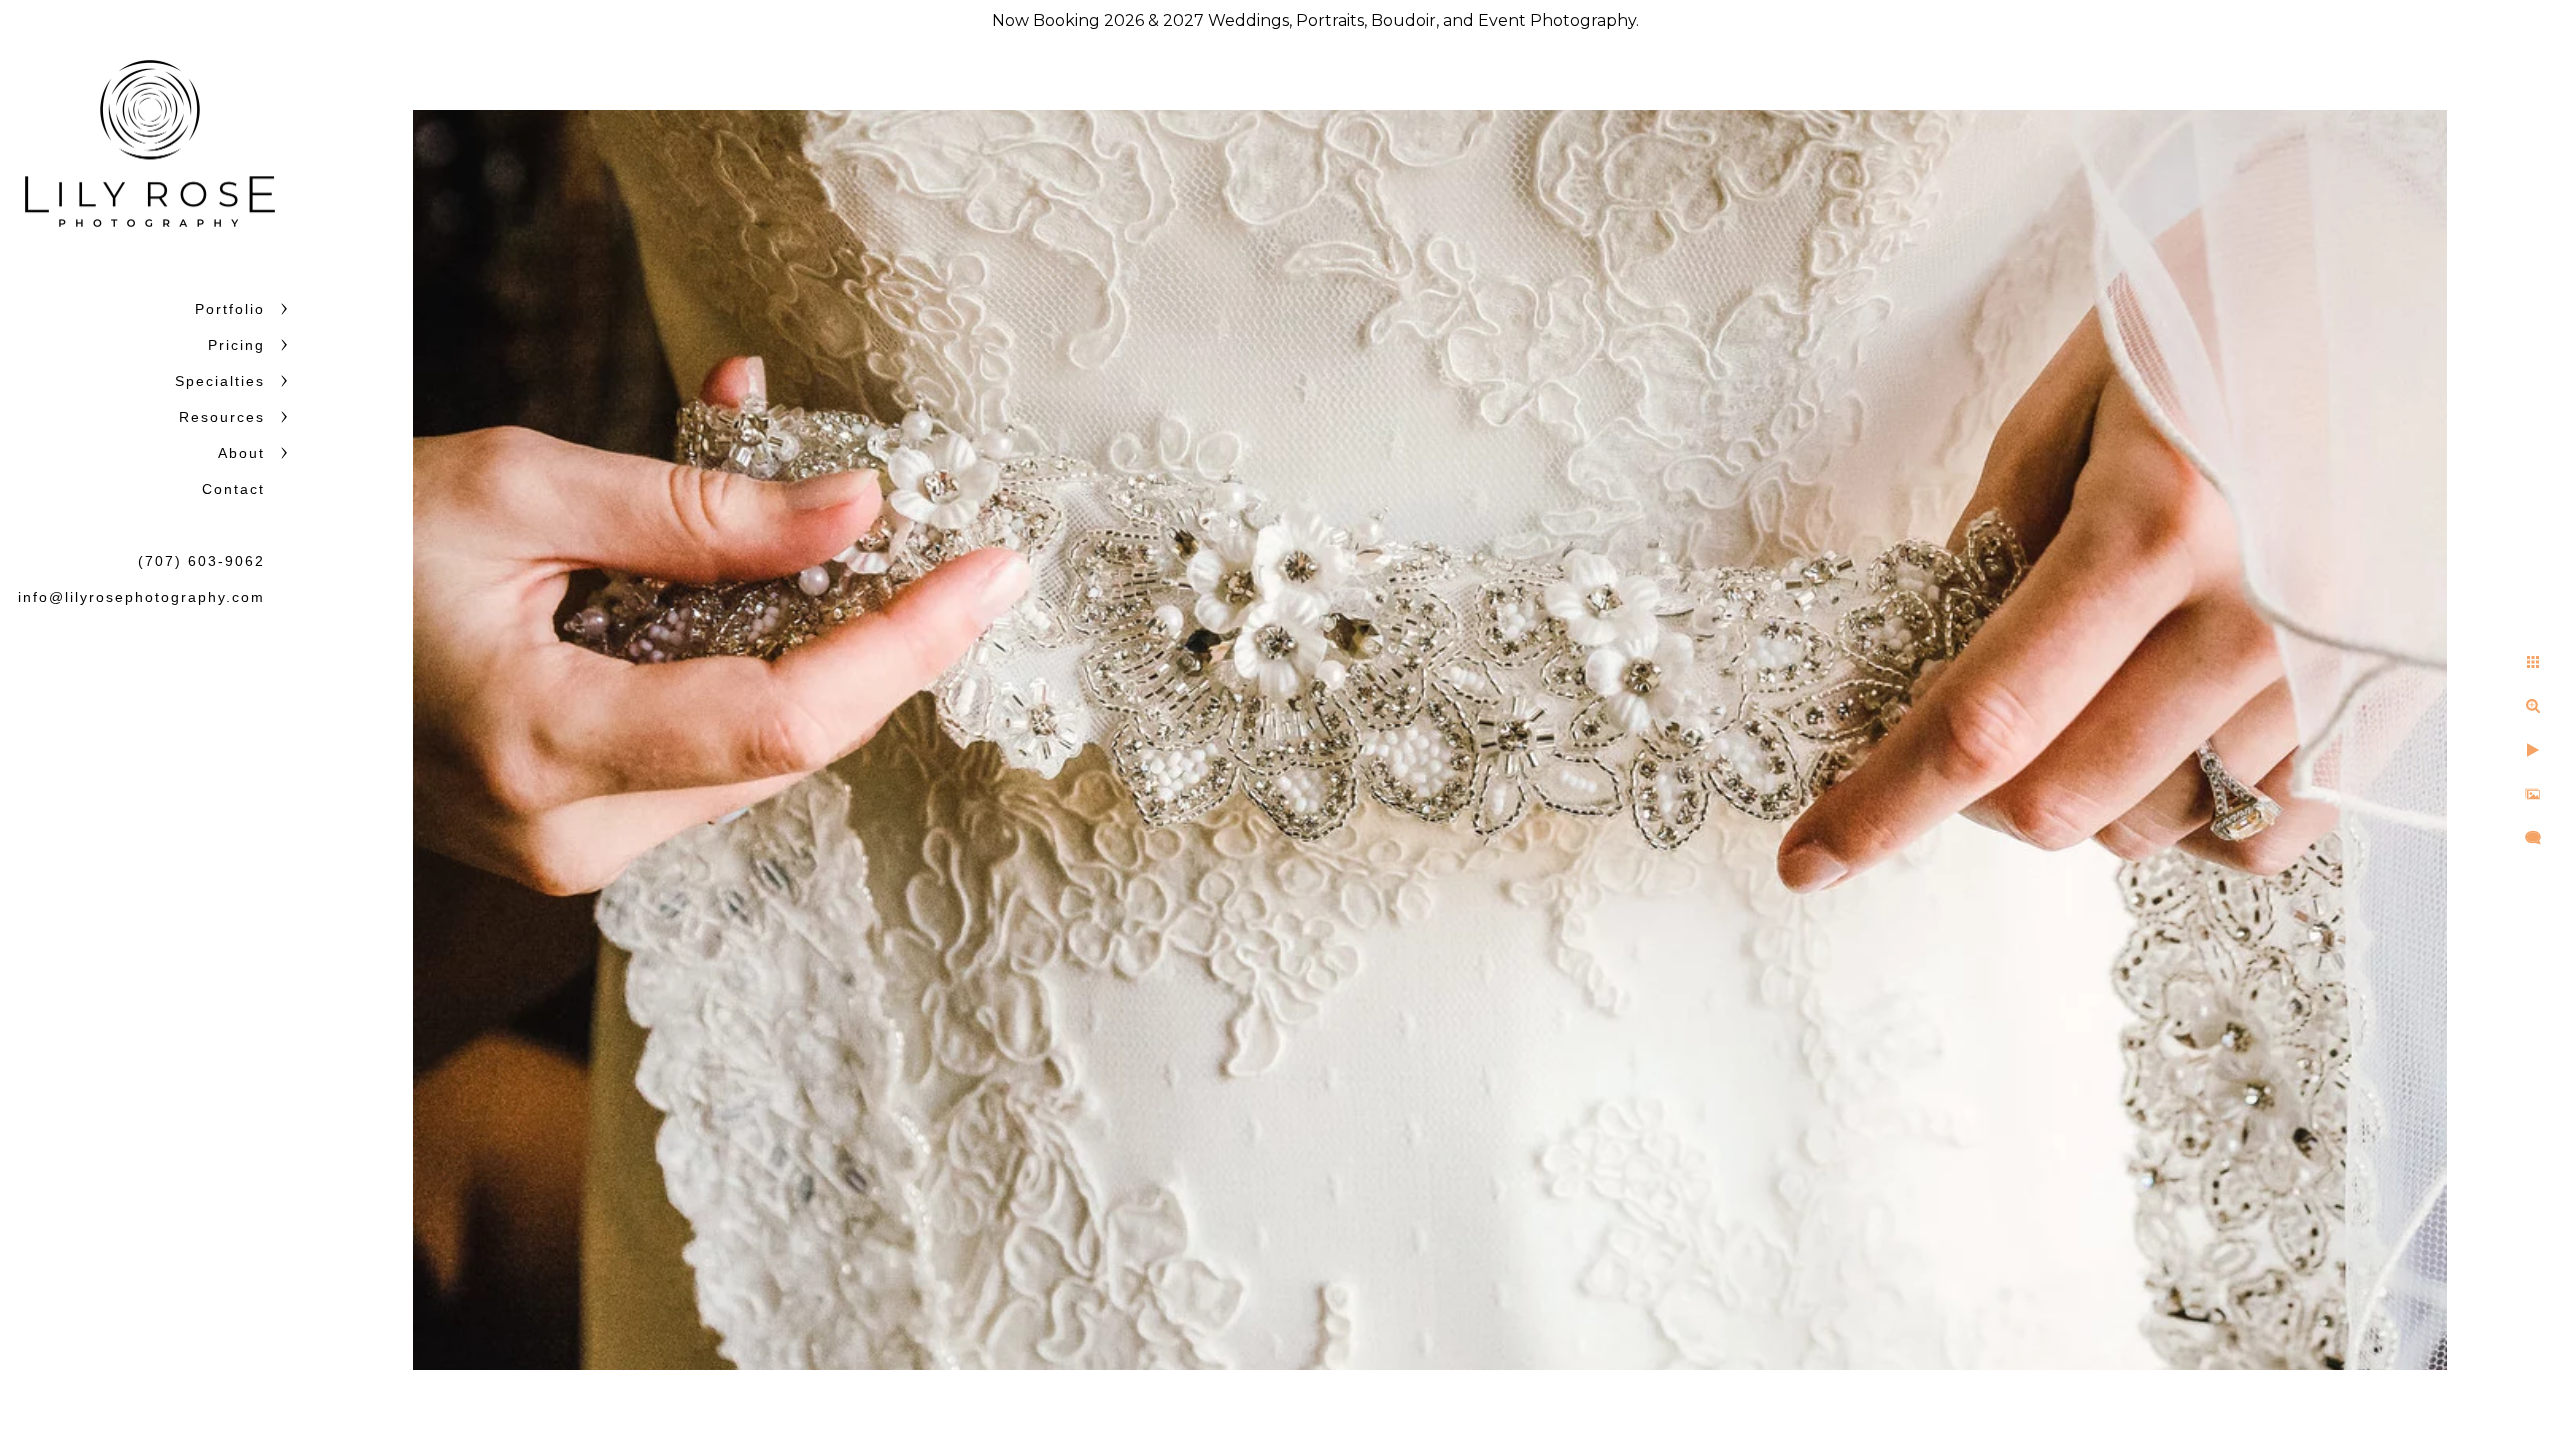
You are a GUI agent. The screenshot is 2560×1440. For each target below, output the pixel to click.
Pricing (236, 345)
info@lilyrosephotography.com (141, 597)
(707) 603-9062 (201, 561)
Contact (233, 489)
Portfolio (230, 309)
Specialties (220, 381)
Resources (222, 417)
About (241, 453)
